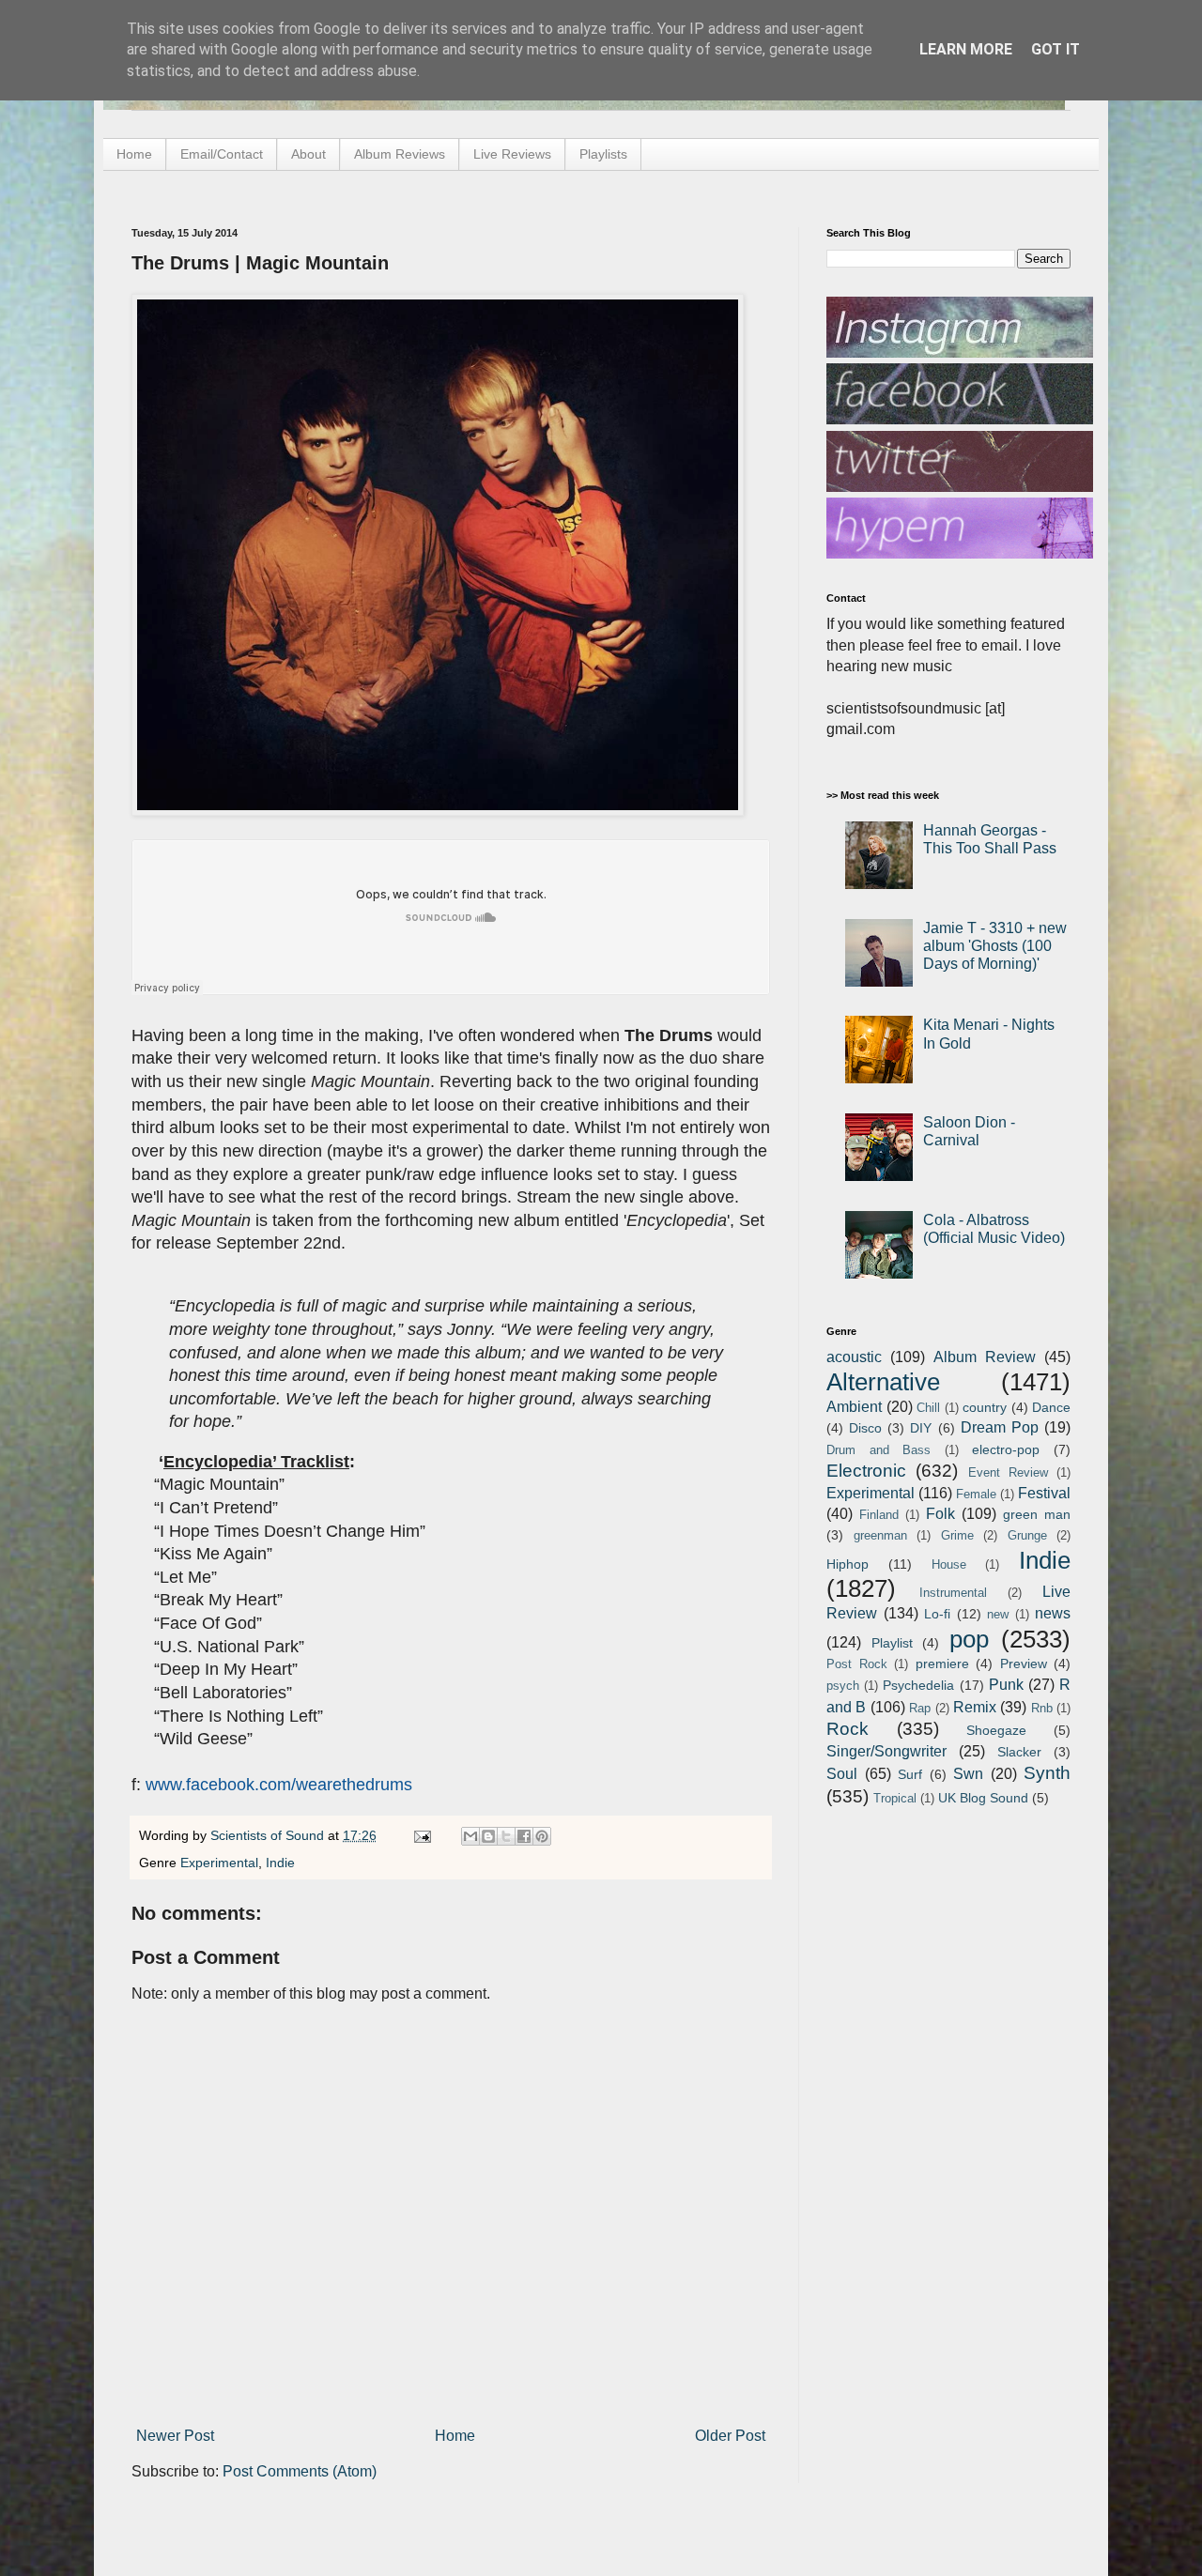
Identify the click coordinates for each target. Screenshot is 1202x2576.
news (1053, 1613)
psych (843, 1686)
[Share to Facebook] (524, 1836)
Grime (957, 1535)
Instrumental (953, 1593)
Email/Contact (222, 154)
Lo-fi (937, 1614)
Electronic (866, 1471)
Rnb (1042, 1708)
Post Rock (857, 1664)
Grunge (1027, 1535)
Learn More (966, 49)
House (949, 1564)
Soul (842, 1774)
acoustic (854, 1357)
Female (976, 1494)
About (308, 154)
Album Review (985, 1357)
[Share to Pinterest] (542, 1836)
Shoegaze (996, 1730)
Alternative (883, 1382)
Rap (920, 1708)
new (998, 1614)
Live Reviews (512, 154)
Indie (280, 1863)
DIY (921, 1428)
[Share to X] (506, 1836)
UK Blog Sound (983, 1798)
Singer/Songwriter (886, 1751)
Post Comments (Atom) (300, 2471)
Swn (968, 1774)
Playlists (603, 154)
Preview (1024, 1664)
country (985, 1407)
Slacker (1019, 1752)
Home (134, 154)
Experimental (219, 1863)
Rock (848, 1729)
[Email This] (470, 1836)
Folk (940, 1514)
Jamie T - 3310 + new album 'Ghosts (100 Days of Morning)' (995, 946)
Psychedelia (918, 1685)
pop (969, 1639)
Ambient (854, 1407)
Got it (1056, 49)
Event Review (1008, 1472)
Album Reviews (400, 154)
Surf (910, 1774)
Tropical (895, 1798)
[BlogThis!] (488, 1836)
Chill (928, 1408)
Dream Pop (1000, 1427)
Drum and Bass (878, 1450)
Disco (865, 1428)
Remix (975, 1707)
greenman (880, 1535)
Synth (1047, 1773)
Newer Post (175, 2436)
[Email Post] (421, 1835)
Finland (879, 1515)
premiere (942, 1664)
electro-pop (1006, 1449)
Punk (1006, 1685)
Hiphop (848, 1564)
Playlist (892, 1643)
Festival (1044, 1493)
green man (1037, 1514)
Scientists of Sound (269, 1835)
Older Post (730, 2436)
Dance (1051, 1407)
